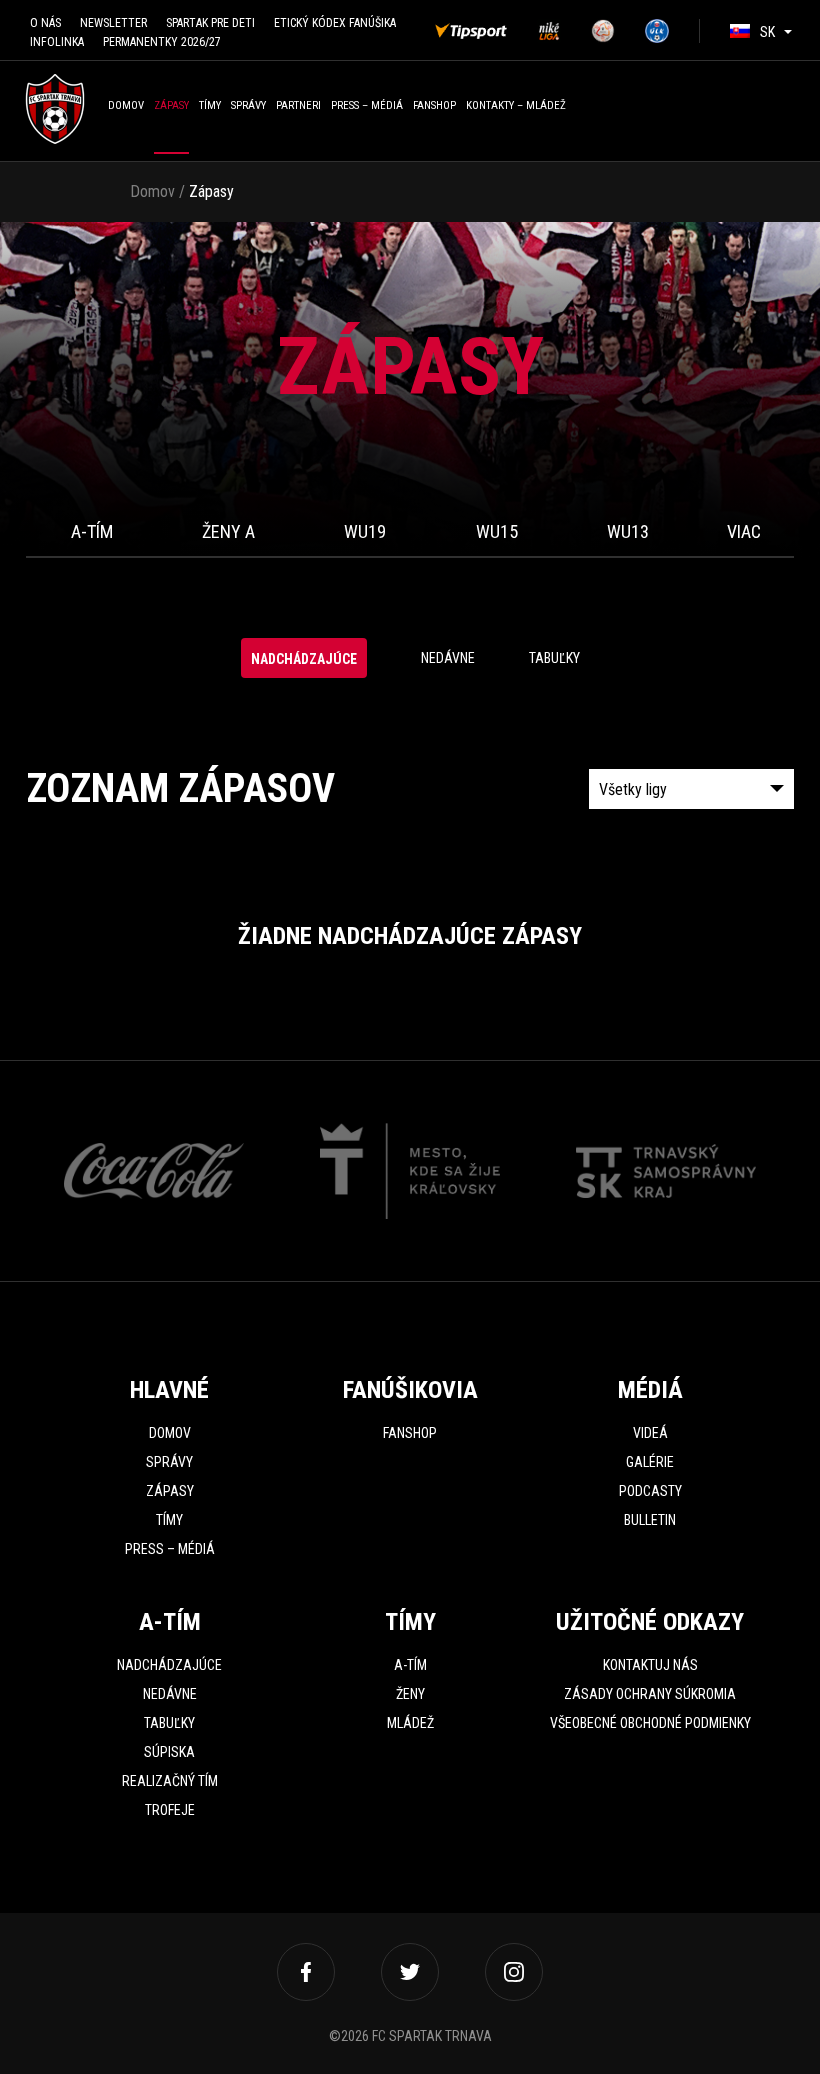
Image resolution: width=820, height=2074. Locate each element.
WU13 (628, 531)
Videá (650, 1433)
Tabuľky (554, 658)
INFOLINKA (57, 42)
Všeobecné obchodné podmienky (650, 1723)
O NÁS (45, 23)
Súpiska (169, 1752)
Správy (248, 105)
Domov (126, 105)
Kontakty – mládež (516, 105)
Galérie (650, 1462)
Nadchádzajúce (304, 659)
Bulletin (650, 1520)
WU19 (365, 531)
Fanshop (410, 1433)
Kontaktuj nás (650, 1665)
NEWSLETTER (113, 23)
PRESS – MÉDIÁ (367, 105)
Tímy (210, 105)
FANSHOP (434, 105)
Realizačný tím (170, 1781)
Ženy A (228, 531)
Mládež (410, 1723)
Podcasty (650, 1491)
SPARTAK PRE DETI (210, 23)
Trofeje (170, 1810)
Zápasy (171, 105)
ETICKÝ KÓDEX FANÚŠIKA (335, 23)
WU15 (497, 531)
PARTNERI (298, 105)
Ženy (410, 1694)
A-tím (92, 531)
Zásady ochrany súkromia (650, 1694)
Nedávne (448, 658)
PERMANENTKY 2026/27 (162, 42)
